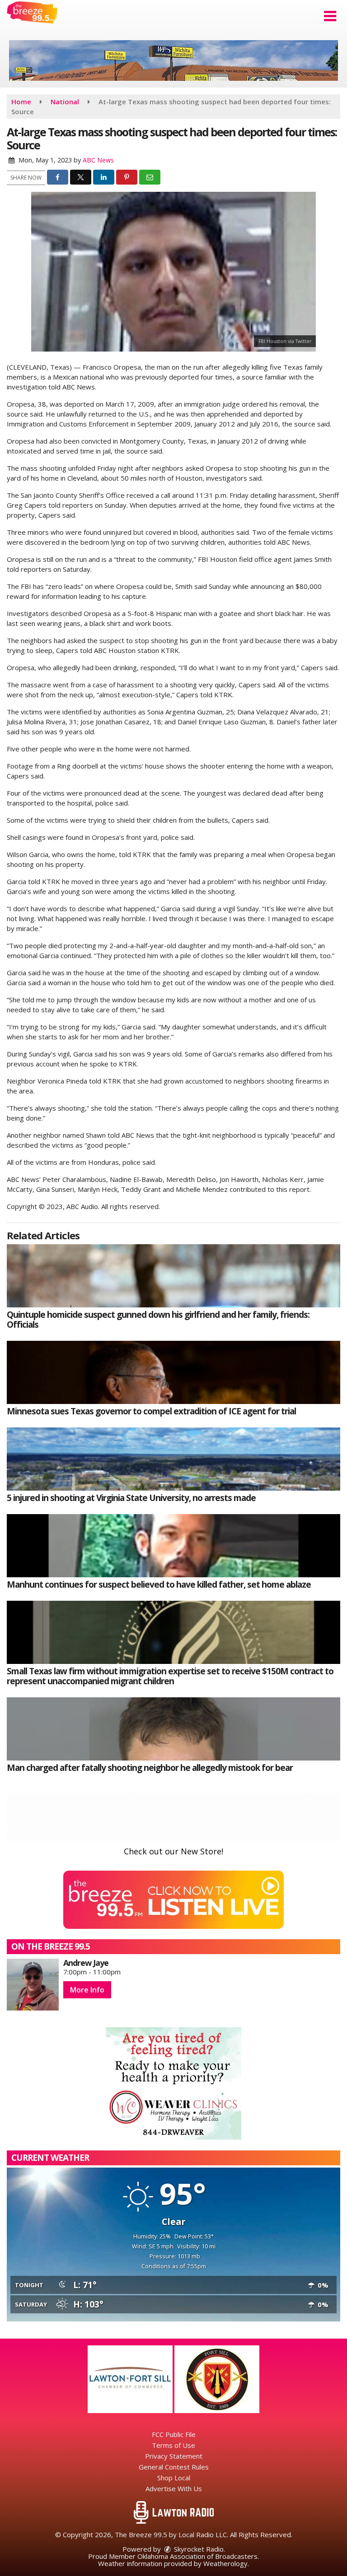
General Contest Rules (174, 2467)
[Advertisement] (173, 60)
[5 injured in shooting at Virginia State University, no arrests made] (173, 1459)
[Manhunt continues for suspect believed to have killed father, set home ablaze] (173, 1546)
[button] (330, 16)
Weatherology (225, 2563)
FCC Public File (174, 2434)
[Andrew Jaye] (33, 1985)
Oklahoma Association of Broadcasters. (198, 2556)
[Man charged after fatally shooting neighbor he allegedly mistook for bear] (173, 1729)
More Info (87, 1990)
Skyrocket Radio (198, 2549)
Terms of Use (173, 2445)
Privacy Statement (174, 2456)
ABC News (98, 160)
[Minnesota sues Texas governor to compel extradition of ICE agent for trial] (173, 1372)
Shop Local (174, 2478)
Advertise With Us (174, 2488)
